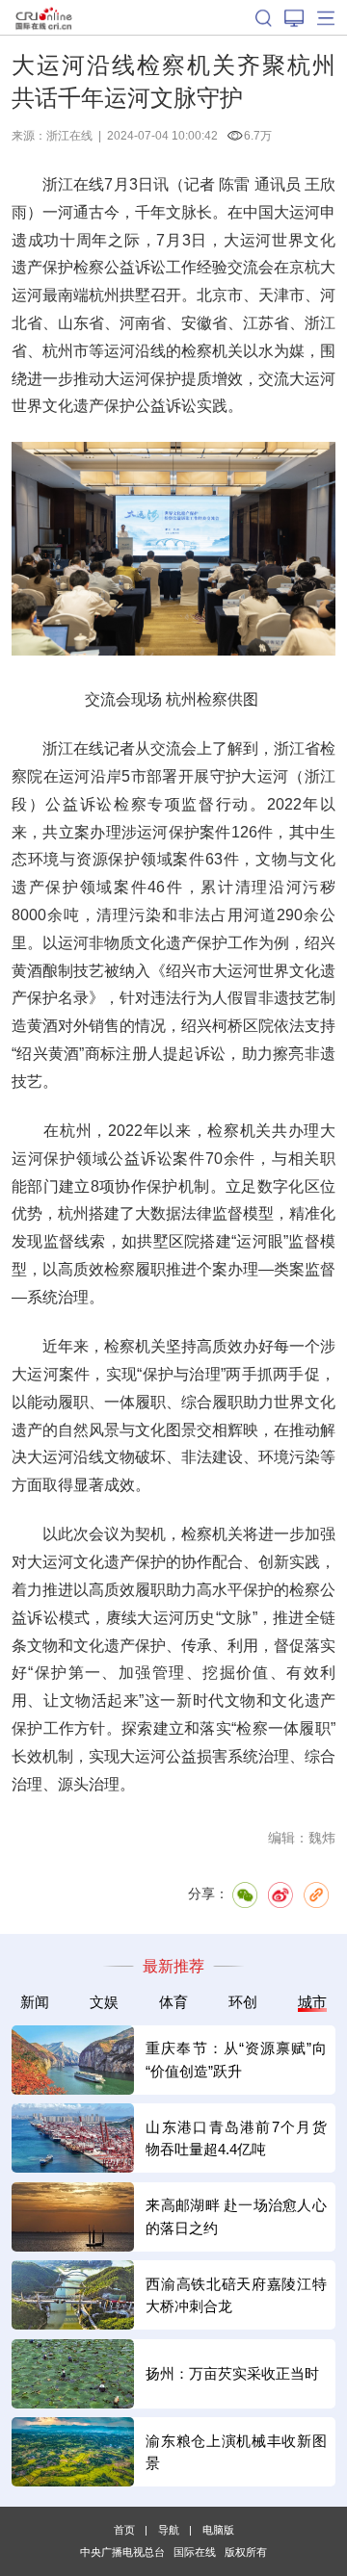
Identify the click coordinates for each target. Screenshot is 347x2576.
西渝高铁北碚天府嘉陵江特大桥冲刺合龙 (236, 2295)
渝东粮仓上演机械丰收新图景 (236, 2452)
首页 (124, 2530)
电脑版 (218, 2530)
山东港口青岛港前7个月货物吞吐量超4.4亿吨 (236, 2138)
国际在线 (44, 17)
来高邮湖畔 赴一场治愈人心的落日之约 (236, 2216)
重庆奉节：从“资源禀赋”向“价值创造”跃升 (236, 2059)
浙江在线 (69, 136)
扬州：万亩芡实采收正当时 (232, 2373)
